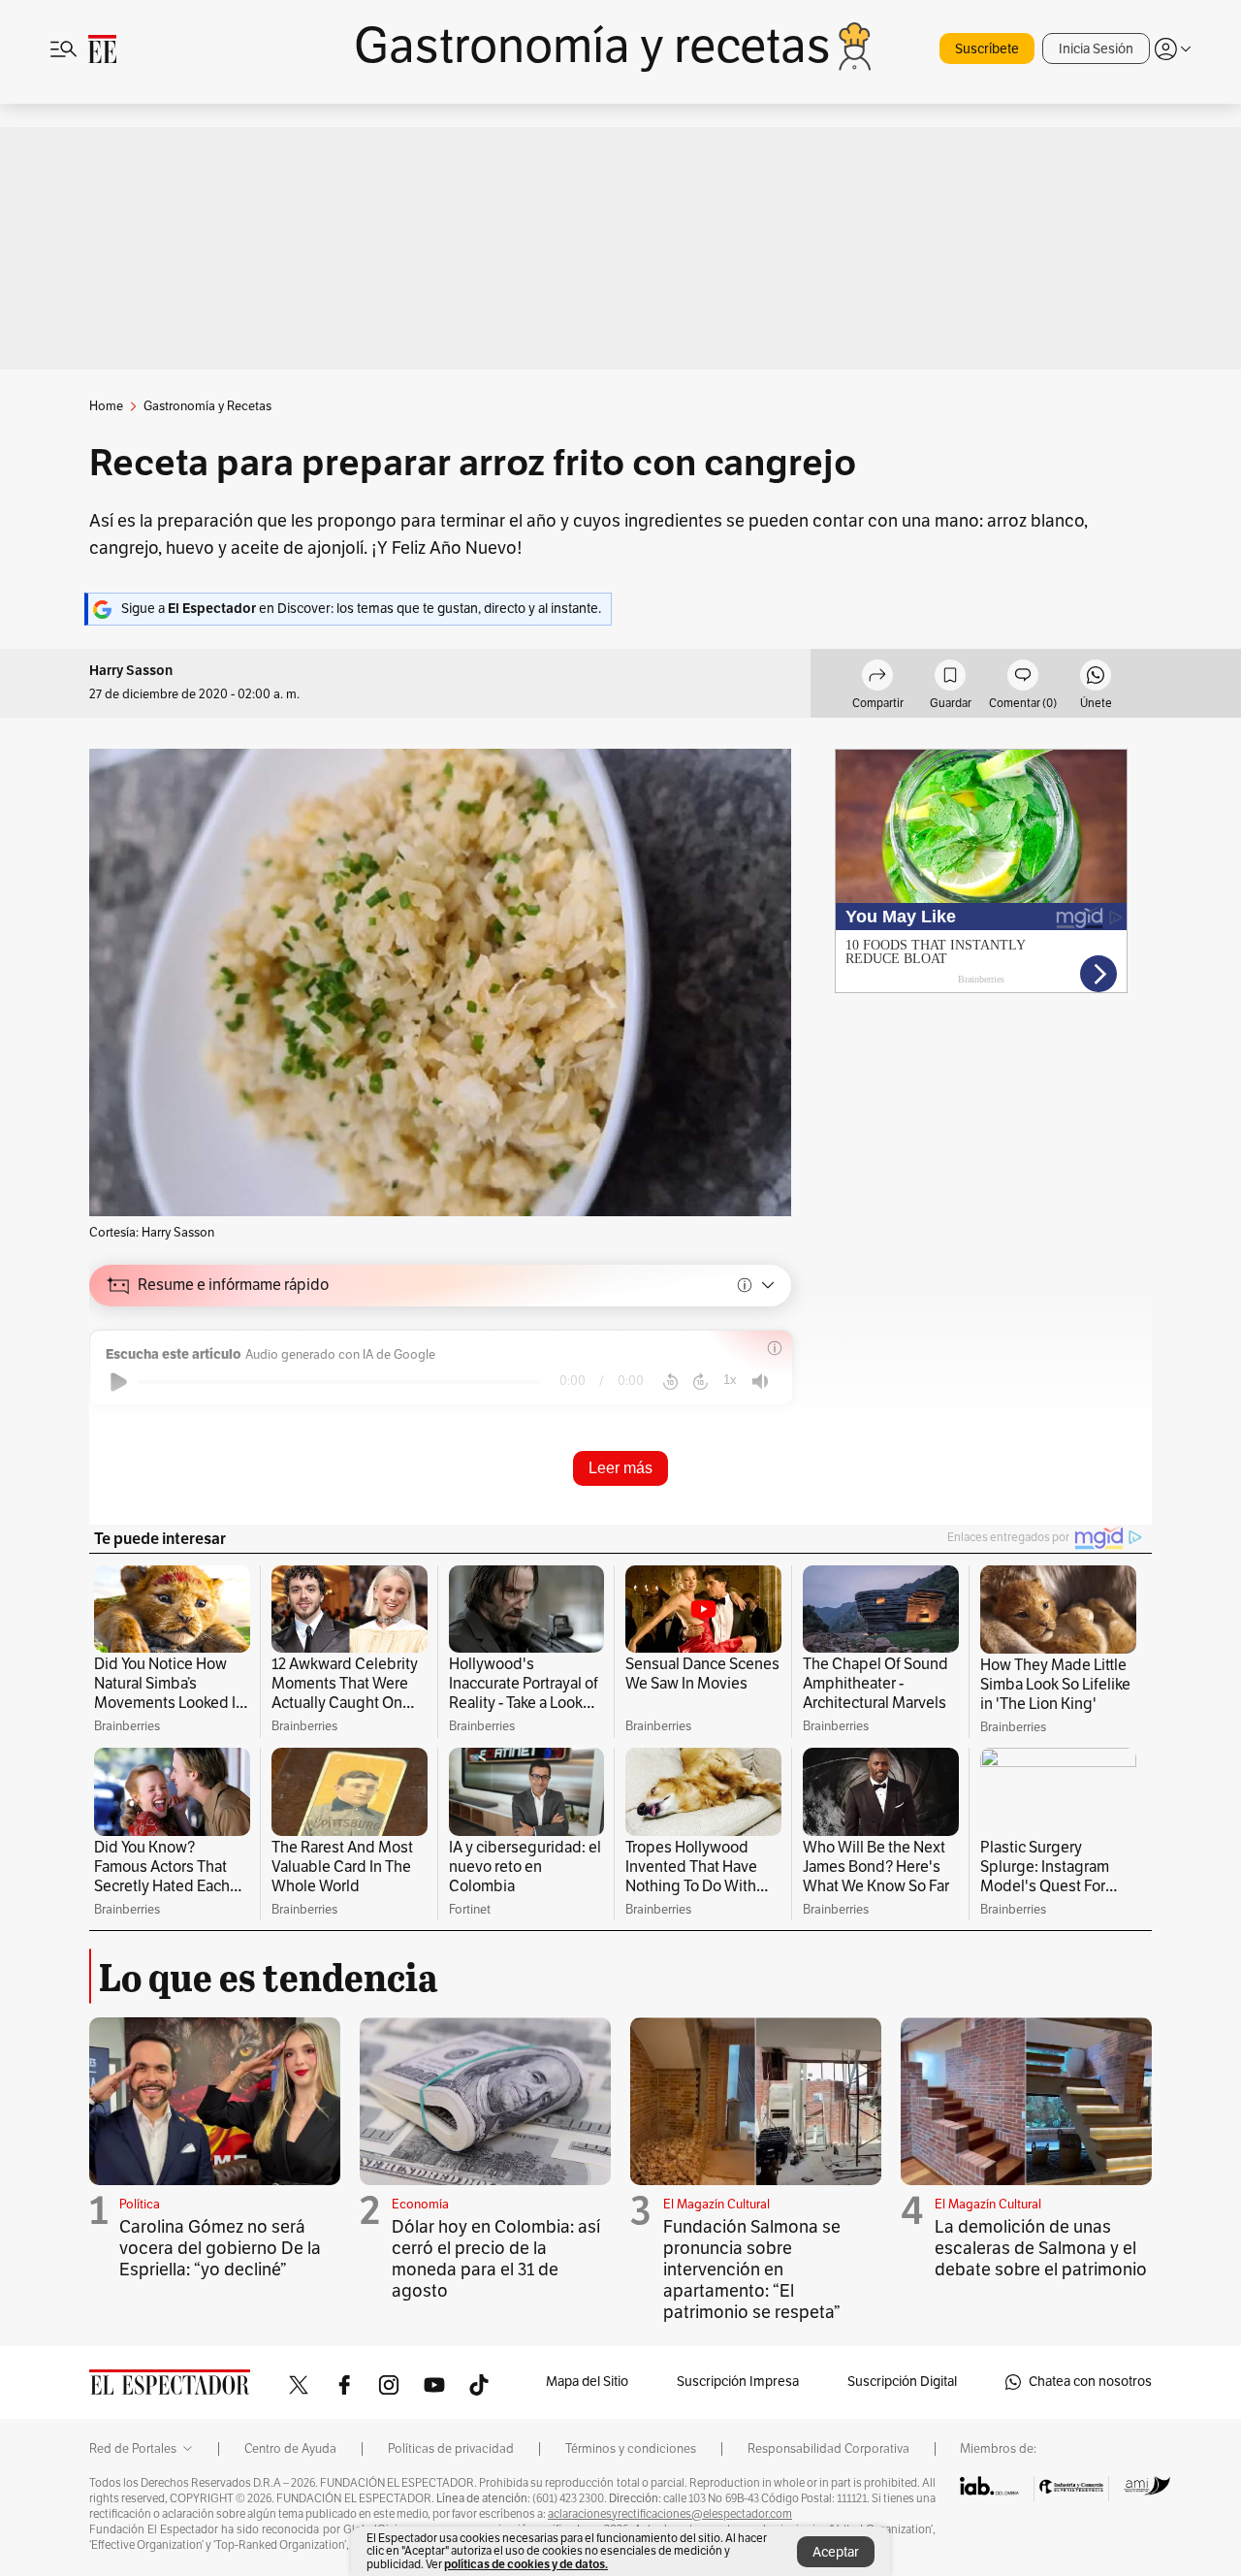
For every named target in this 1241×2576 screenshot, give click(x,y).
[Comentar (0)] (1023, 678)
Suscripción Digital (902, 2382)
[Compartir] (877, 678)
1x (730, 1380)
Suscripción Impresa (738, 2382)
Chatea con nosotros (1090, 2382)
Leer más (620, 1468)
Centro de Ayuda (290, 2449)
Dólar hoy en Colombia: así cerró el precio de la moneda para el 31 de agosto (496, 2259)
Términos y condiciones (631, 2449)
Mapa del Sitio (587, 2382)
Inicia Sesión (1096, 49)
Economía (420, 2205)
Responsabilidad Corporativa (828, 2449)
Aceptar (836, 2552)
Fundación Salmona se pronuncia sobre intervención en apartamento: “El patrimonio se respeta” (752, 2270)
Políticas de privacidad (451, 2449)
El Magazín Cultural (716, 2205)
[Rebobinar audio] (670, 1382)
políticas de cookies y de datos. (526, 2564)
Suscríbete (987, 49)
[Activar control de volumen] (760, 1382)
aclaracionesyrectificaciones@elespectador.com (670, 2514)
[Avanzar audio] (700, 1382)
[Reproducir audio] (119, 1382)
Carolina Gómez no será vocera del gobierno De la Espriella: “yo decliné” (220, 2248)
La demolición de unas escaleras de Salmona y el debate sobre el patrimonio (1041, 2248)
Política (140, 2205)
